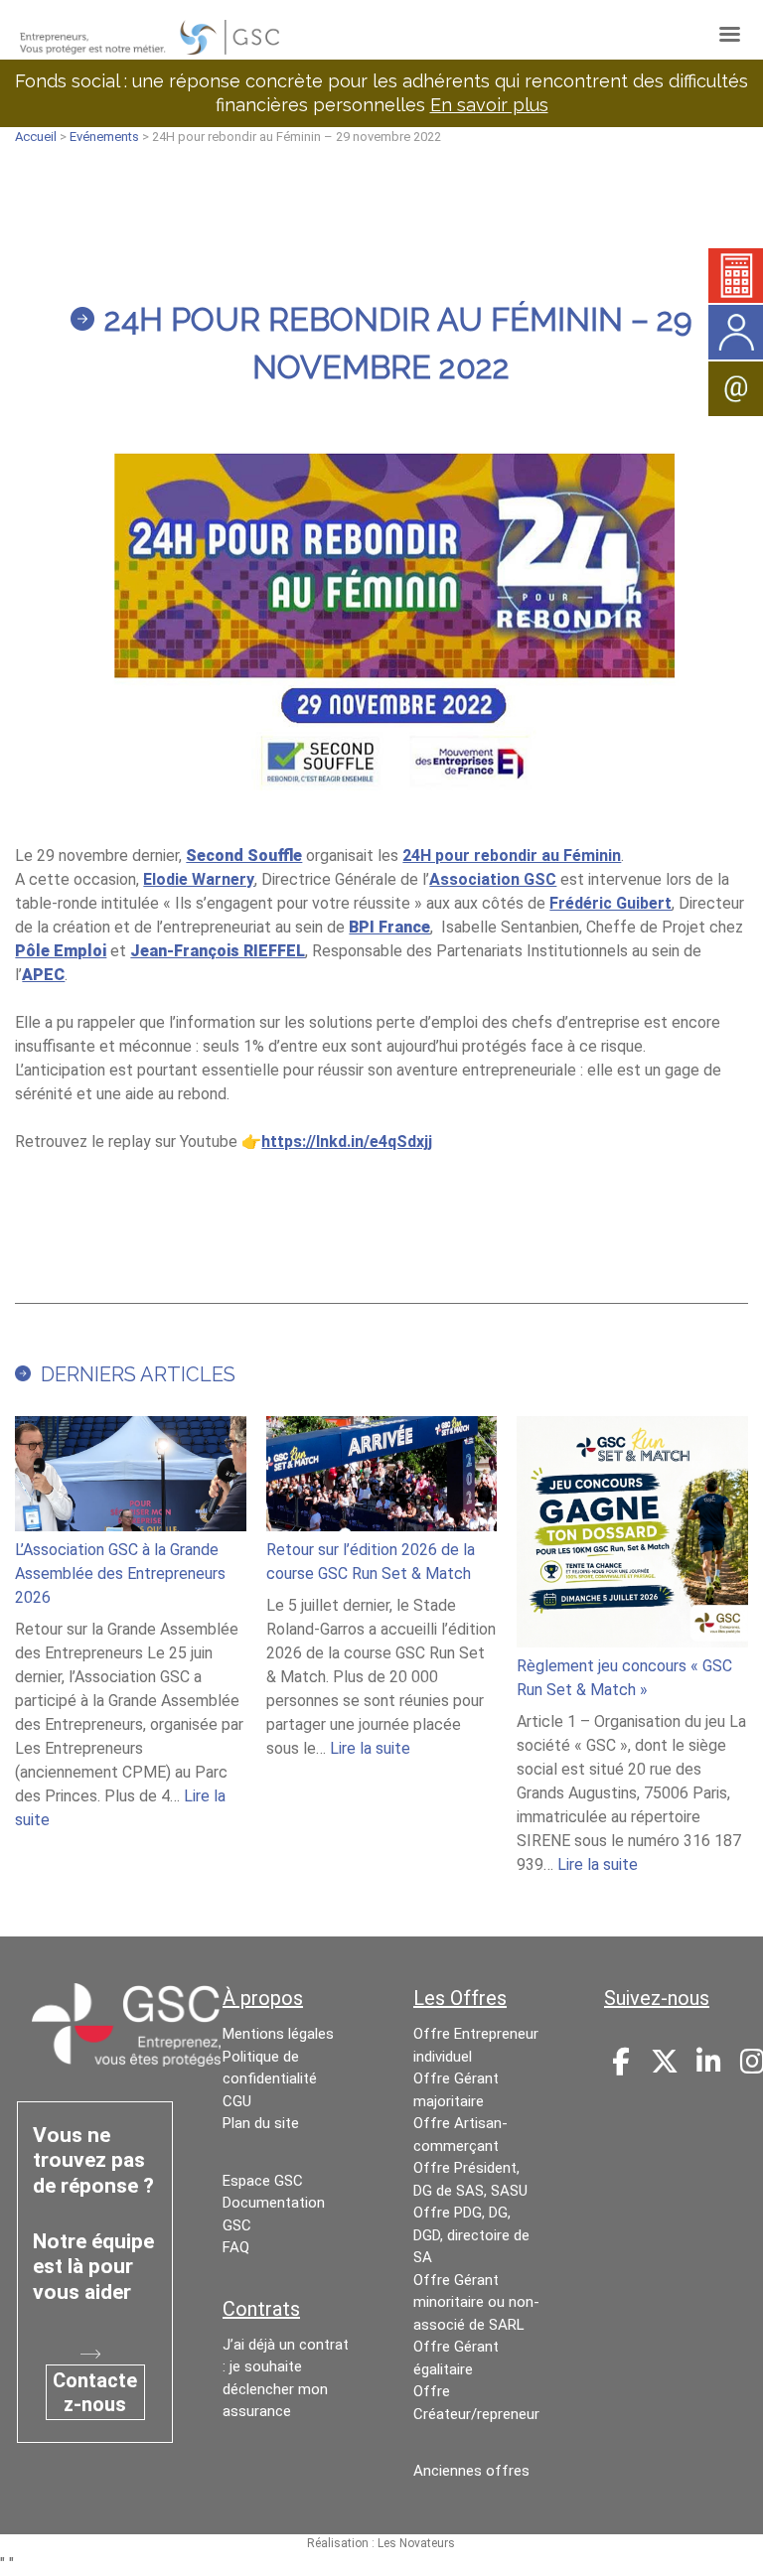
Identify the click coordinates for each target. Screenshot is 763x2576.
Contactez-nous (95, 2392)
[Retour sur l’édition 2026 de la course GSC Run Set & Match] (381, 1477)
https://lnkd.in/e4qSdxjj (347, 1142)
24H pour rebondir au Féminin (512, 856)
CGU (237, 2101)
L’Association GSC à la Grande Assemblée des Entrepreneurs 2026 (120, 1574)
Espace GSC (263, 2181)
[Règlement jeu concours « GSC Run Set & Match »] (632, 1535)
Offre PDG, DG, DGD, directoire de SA (471, 2235)
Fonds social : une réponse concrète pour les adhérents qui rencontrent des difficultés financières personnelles (381, 93)
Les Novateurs (416, 2543)
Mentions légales (278, 2034)
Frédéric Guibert (610, 903)
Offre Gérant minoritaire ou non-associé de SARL (476, 2302)
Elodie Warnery (199, 879)
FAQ (236, 2247)
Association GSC (493, 879)
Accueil (36, 137)
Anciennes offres (471, 2471)
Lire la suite (370, 1748)
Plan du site (261, 2123)
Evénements (104, 137)
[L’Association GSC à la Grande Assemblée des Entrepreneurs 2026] (130, 1477)
